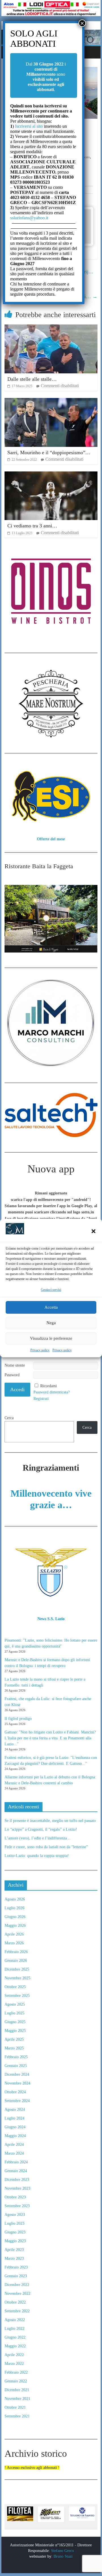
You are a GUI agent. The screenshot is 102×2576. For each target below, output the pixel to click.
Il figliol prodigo (18, 1719)
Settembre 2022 (17, 2311)
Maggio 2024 (15, 2136)
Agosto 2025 (15, 2004)
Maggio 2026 (15, 1925)
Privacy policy (40, 1350)
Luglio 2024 (14, 2118)
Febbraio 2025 (16, 2057)
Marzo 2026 (14, 1943)
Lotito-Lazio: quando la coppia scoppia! (37, 1856)
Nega (51, 1323)
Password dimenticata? (52, 1392)
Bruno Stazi (62, 2556)
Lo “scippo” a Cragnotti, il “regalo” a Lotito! (41, 1829)
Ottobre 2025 (15, 1987)
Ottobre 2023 (15, 2197)
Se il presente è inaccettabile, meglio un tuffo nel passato (50, 1821)
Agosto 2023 (15, 2215)
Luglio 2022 (14, 2329)
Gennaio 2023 (16, 2276)
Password (12, 1375)
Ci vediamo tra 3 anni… (32, 526)
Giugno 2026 (15, 1917)
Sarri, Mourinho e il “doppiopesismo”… (49, 453)
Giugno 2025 (15, 2022)
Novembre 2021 (17, 2399)
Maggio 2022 (15, 2346)
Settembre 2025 (17, 1996)
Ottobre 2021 (15, 2407)
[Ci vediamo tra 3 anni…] (51, 475)
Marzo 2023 (14, 2258)
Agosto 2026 (15, 1899)
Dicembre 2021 (17, 2390)
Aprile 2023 (14, 2250)
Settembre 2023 (17, 2206)
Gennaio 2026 (16, 1961)
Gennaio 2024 (16, 2171)
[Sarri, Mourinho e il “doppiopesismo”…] (51, 401)
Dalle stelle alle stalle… (32, 379)
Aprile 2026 (14, 1934)
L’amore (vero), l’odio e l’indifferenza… (38, 1838)
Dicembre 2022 (17, 2285)
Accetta (51, 1307)
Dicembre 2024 (17, 2074)
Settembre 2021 (17, 2416)
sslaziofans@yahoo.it (29, 218)
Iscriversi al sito (28, 126)
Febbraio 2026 (16, 1952)
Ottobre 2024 (15, 2092)
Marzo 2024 (14, 2153)
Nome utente (15, 1365)
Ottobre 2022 (15, 2302)
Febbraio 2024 (16, 2162)
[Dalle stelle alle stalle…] (51, 328)
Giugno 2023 (15, 2232)
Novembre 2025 (17, 1978)
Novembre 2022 (17, 2293)
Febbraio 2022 (16, 2372)
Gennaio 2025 (16, 2066)
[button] (93, 1231)
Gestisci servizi (51, 1290)
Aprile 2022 (14, 2355)
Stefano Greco (62, 2551)
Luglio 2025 (14, 2013)
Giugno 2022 (15, 2337)
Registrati (41, 1399)
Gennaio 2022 (16, 2381)
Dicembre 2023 (17, 2180)
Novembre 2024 (17, 2083)
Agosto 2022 (15, 2320)
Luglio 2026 (14, 1908)
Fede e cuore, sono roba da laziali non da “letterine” (46, 1847)
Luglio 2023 (14, 2223)
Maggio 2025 (15, 2031)
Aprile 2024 (14, 2145)
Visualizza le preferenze (51, 1338)
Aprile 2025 (14, 2039)
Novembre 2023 (17, 2188)
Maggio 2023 (15, 2241)
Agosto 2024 (15, 2109)
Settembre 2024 (17, 2101)
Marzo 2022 (14, 2364)
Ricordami (49, 1386)
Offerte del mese (51, 839)
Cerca (9, 1418)
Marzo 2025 (14, 2048)
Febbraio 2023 (16, 2267)
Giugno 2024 (15, 2127)
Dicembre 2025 (17, 1969)
